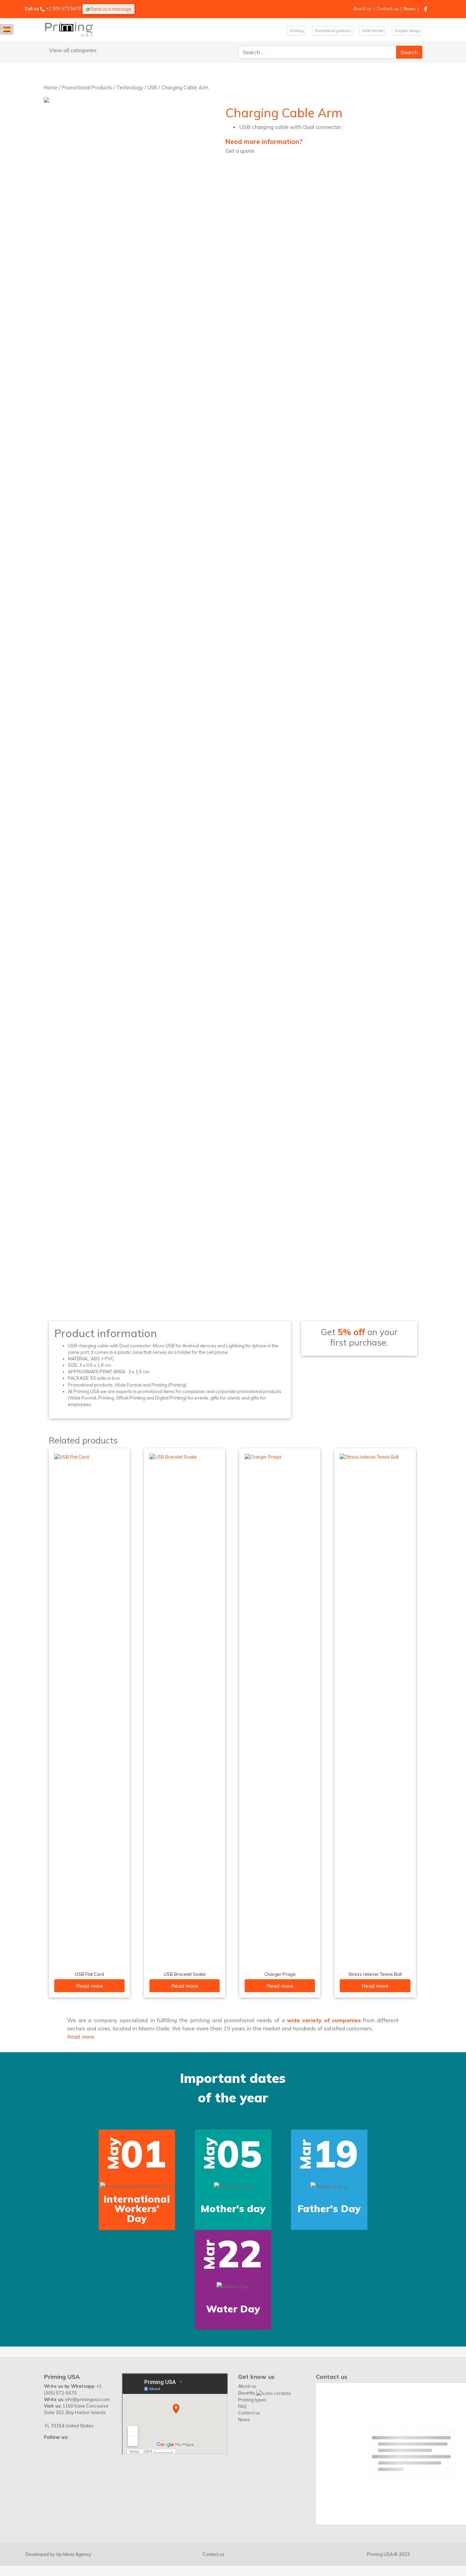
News (410, 9)
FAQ (242, 2541)
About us (362, 9)
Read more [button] (81, 2037)
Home (51, 87)
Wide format (372, 31)
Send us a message (111, 9)
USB (152, 87)
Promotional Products (87, 87)
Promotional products (333, 31)
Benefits (247, 2528)
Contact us (388, 9)
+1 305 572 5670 (64, 9)
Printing (296, 31)
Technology (130, 87)
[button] (20, 2259)
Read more (90, 1986)
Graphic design (407, 31)
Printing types (252, 2535)
